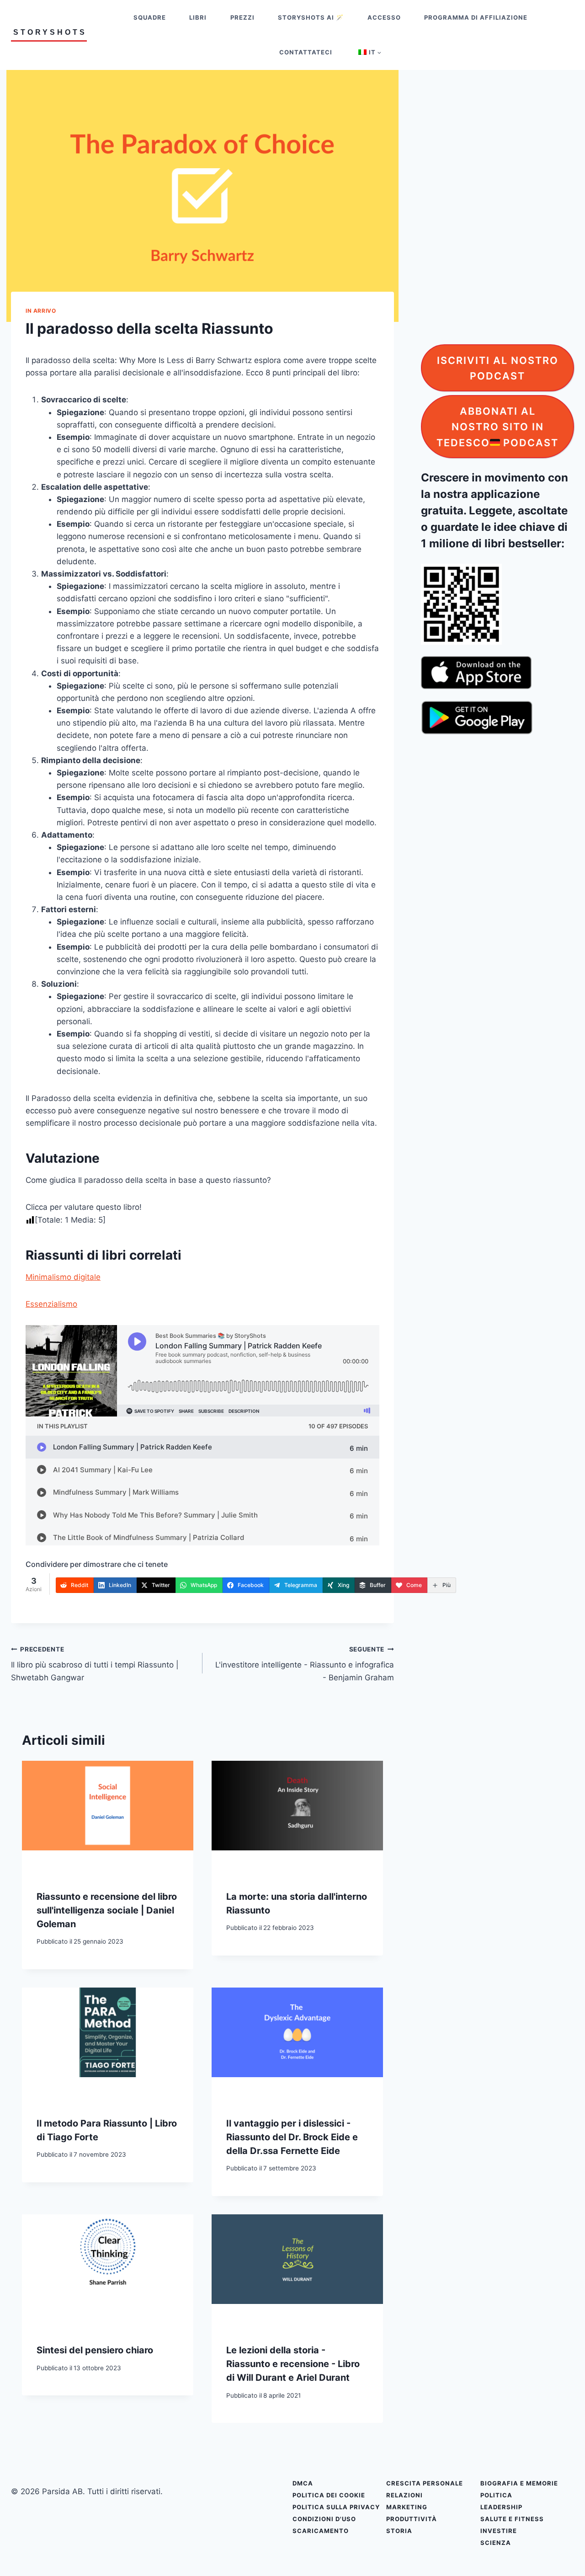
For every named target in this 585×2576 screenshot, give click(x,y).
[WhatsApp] (575, 1308)
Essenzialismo (51, 1304)
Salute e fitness (512, 2519)
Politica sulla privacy (336, 2507)
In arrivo (41, 311)
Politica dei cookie (329, 2495)
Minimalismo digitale (63, 1277)
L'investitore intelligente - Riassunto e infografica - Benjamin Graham (305, 1664)
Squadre (150, 17)
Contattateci (306, 52)
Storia (399, 2531)
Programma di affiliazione (476, 17)
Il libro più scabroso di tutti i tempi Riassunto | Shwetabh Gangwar (95, 1664)
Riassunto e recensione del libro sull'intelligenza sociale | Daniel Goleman (107, 1910)
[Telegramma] (575, 1346)
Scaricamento (321, 2531)
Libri (198, 17)
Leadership (501, 2507)
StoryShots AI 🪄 (311, 17)
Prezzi (242, 17)
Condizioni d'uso (324, 2519)
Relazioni (404, 2495)
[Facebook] (575, 1327)
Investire (499, 2531)
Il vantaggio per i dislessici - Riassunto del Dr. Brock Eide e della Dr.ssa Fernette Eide (292, 2137)
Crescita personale (425, 2483)
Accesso (384, 17)
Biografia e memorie (519, 2483)
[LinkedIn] (575, 1269)
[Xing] (575, 1365)
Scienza (496, 2543)
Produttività (412, 2519)
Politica (496, 2495)
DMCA (303, 2483)
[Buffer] (575, 1384)
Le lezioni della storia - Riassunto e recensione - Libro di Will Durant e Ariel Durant (293, 2364)
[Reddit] (575, 1250)
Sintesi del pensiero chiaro (95, 2350)
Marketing (407, 2507)
